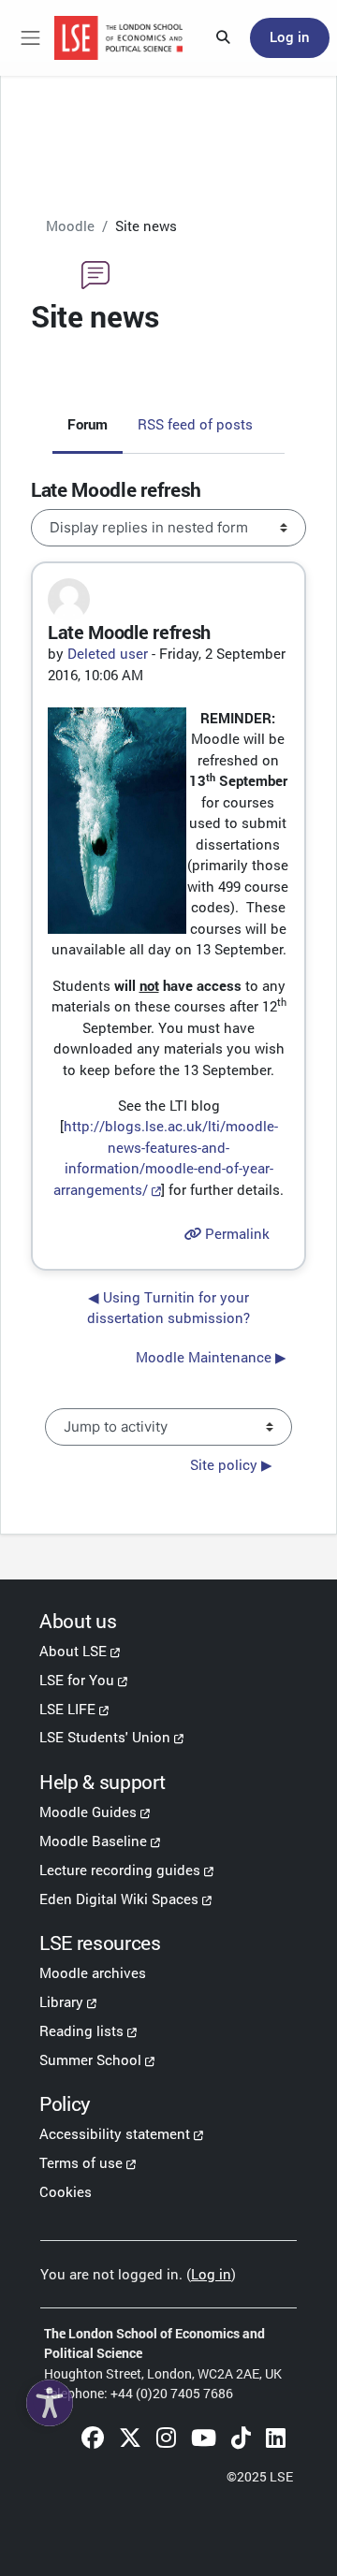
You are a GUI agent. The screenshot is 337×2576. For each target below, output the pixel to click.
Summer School (90, 2059)
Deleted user (108, 653)
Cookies (66, 2191)
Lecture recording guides (120, 1870)
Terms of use (81, 2162)
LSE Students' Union (105, 1737)
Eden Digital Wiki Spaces (119, 1899)
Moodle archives (93, 1972)
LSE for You (77, 1680)
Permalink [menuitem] (235, 1234)
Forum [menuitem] (88, 424)
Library (61, 2001)
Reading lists (81, 2030)
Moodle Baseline (93, 1841)
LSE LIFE (67, 1709)
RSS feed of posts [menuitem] (195, 424)
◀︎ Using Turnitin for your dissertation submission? (168, 1308)
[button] (224, 38)
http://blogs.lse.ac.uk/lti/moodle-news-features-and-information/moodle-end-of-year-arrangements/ (166, 1157)
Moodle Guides (88, 1812)
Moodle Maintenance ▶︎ (211, 1357)
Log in (290, 37)
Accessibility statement (115, 2133)
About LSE (73, 1651)
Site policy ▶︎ (231, 1465)
